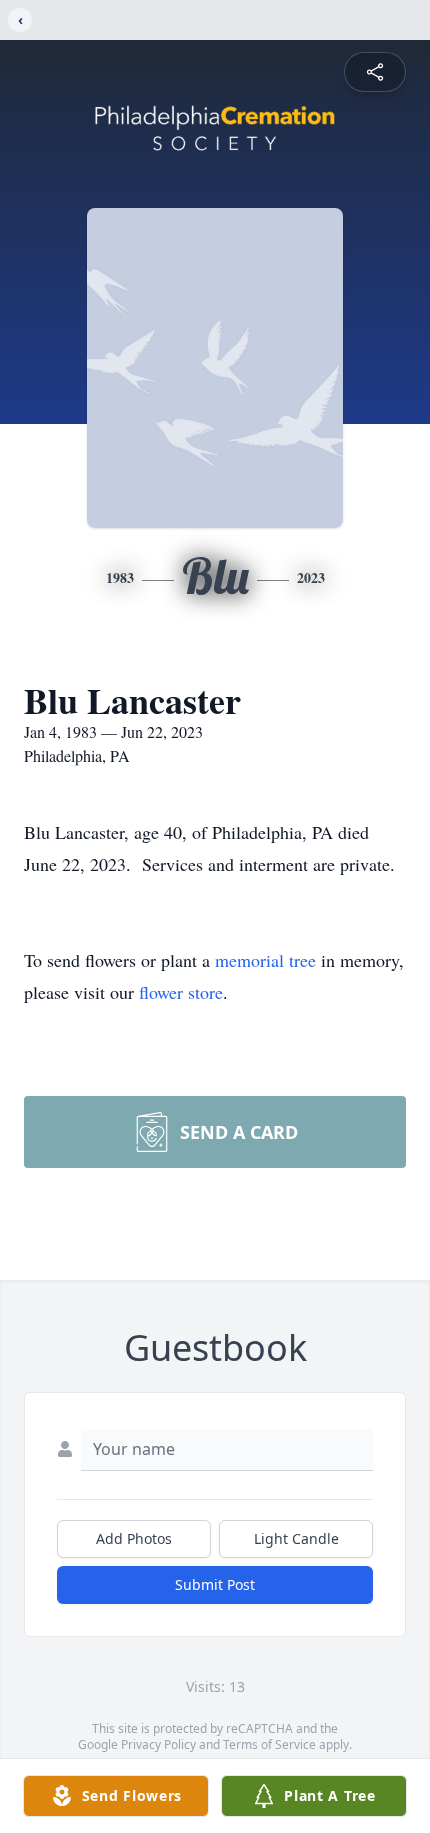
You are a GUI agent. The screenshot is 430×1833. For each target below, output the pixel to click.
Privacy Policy (158, 1744)
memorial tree (265, 960)
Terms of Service (269, 1744)
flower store (181, 992)
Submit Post (215, 1584)
